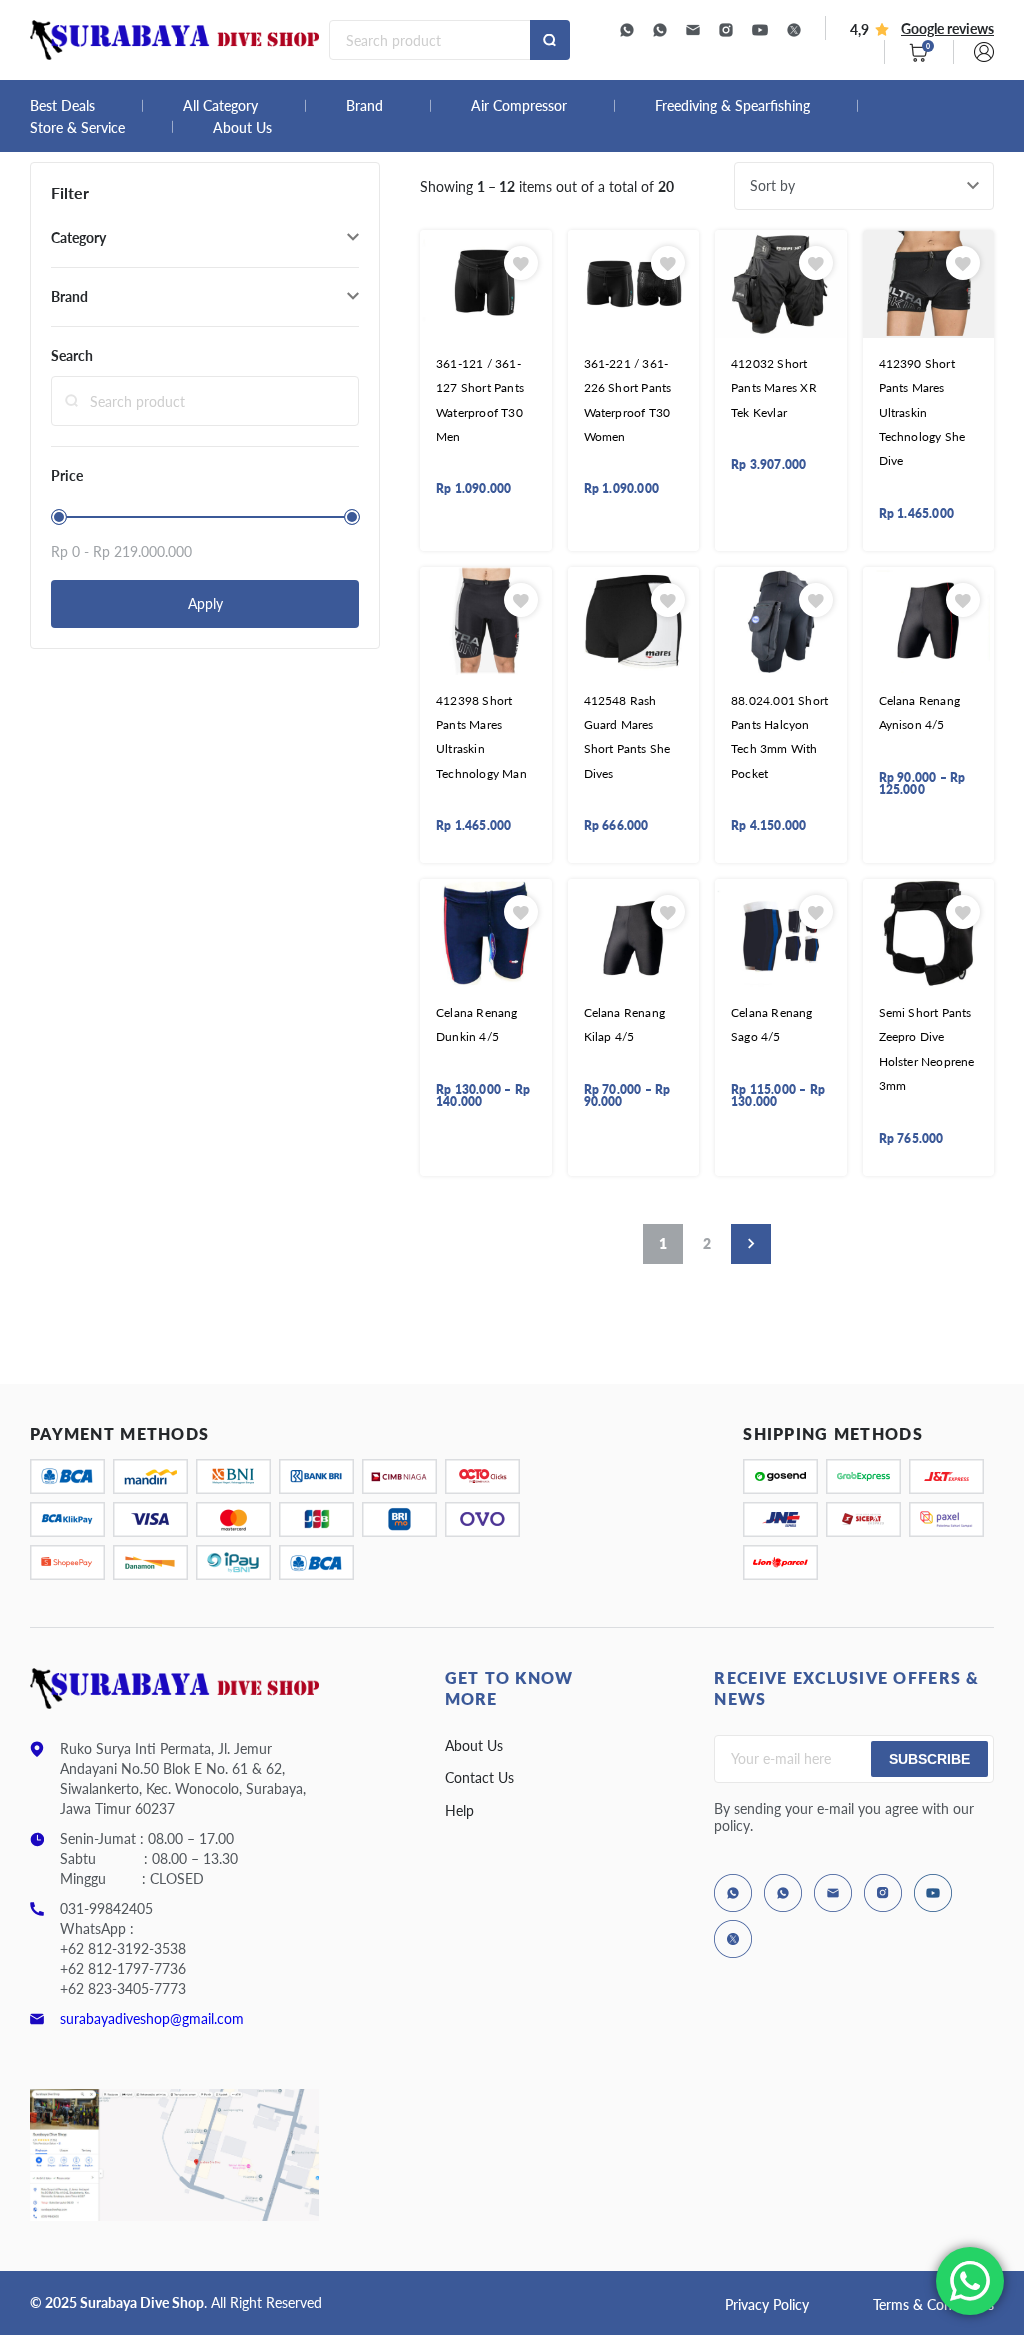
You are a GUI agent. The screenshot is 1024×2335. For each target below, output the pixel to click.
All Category (220, 106)
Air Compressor (519, 106)
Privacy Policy (767, 2304)
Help (459, 1810)
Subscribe (929, 1759)
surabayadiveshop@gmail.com (152, 2018)
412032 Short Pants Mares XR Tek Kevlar (774, 388)
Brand (364, 106)
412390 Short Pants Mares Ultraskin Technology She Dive (922, 412)
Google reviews (947, 28)
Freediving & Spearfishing (732, 106)
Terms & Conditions (933, 2304)
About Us (242, 128)
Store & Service (77, 128)
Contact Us (479, 1777)
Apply (205, 603)
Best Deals (62, 106)
